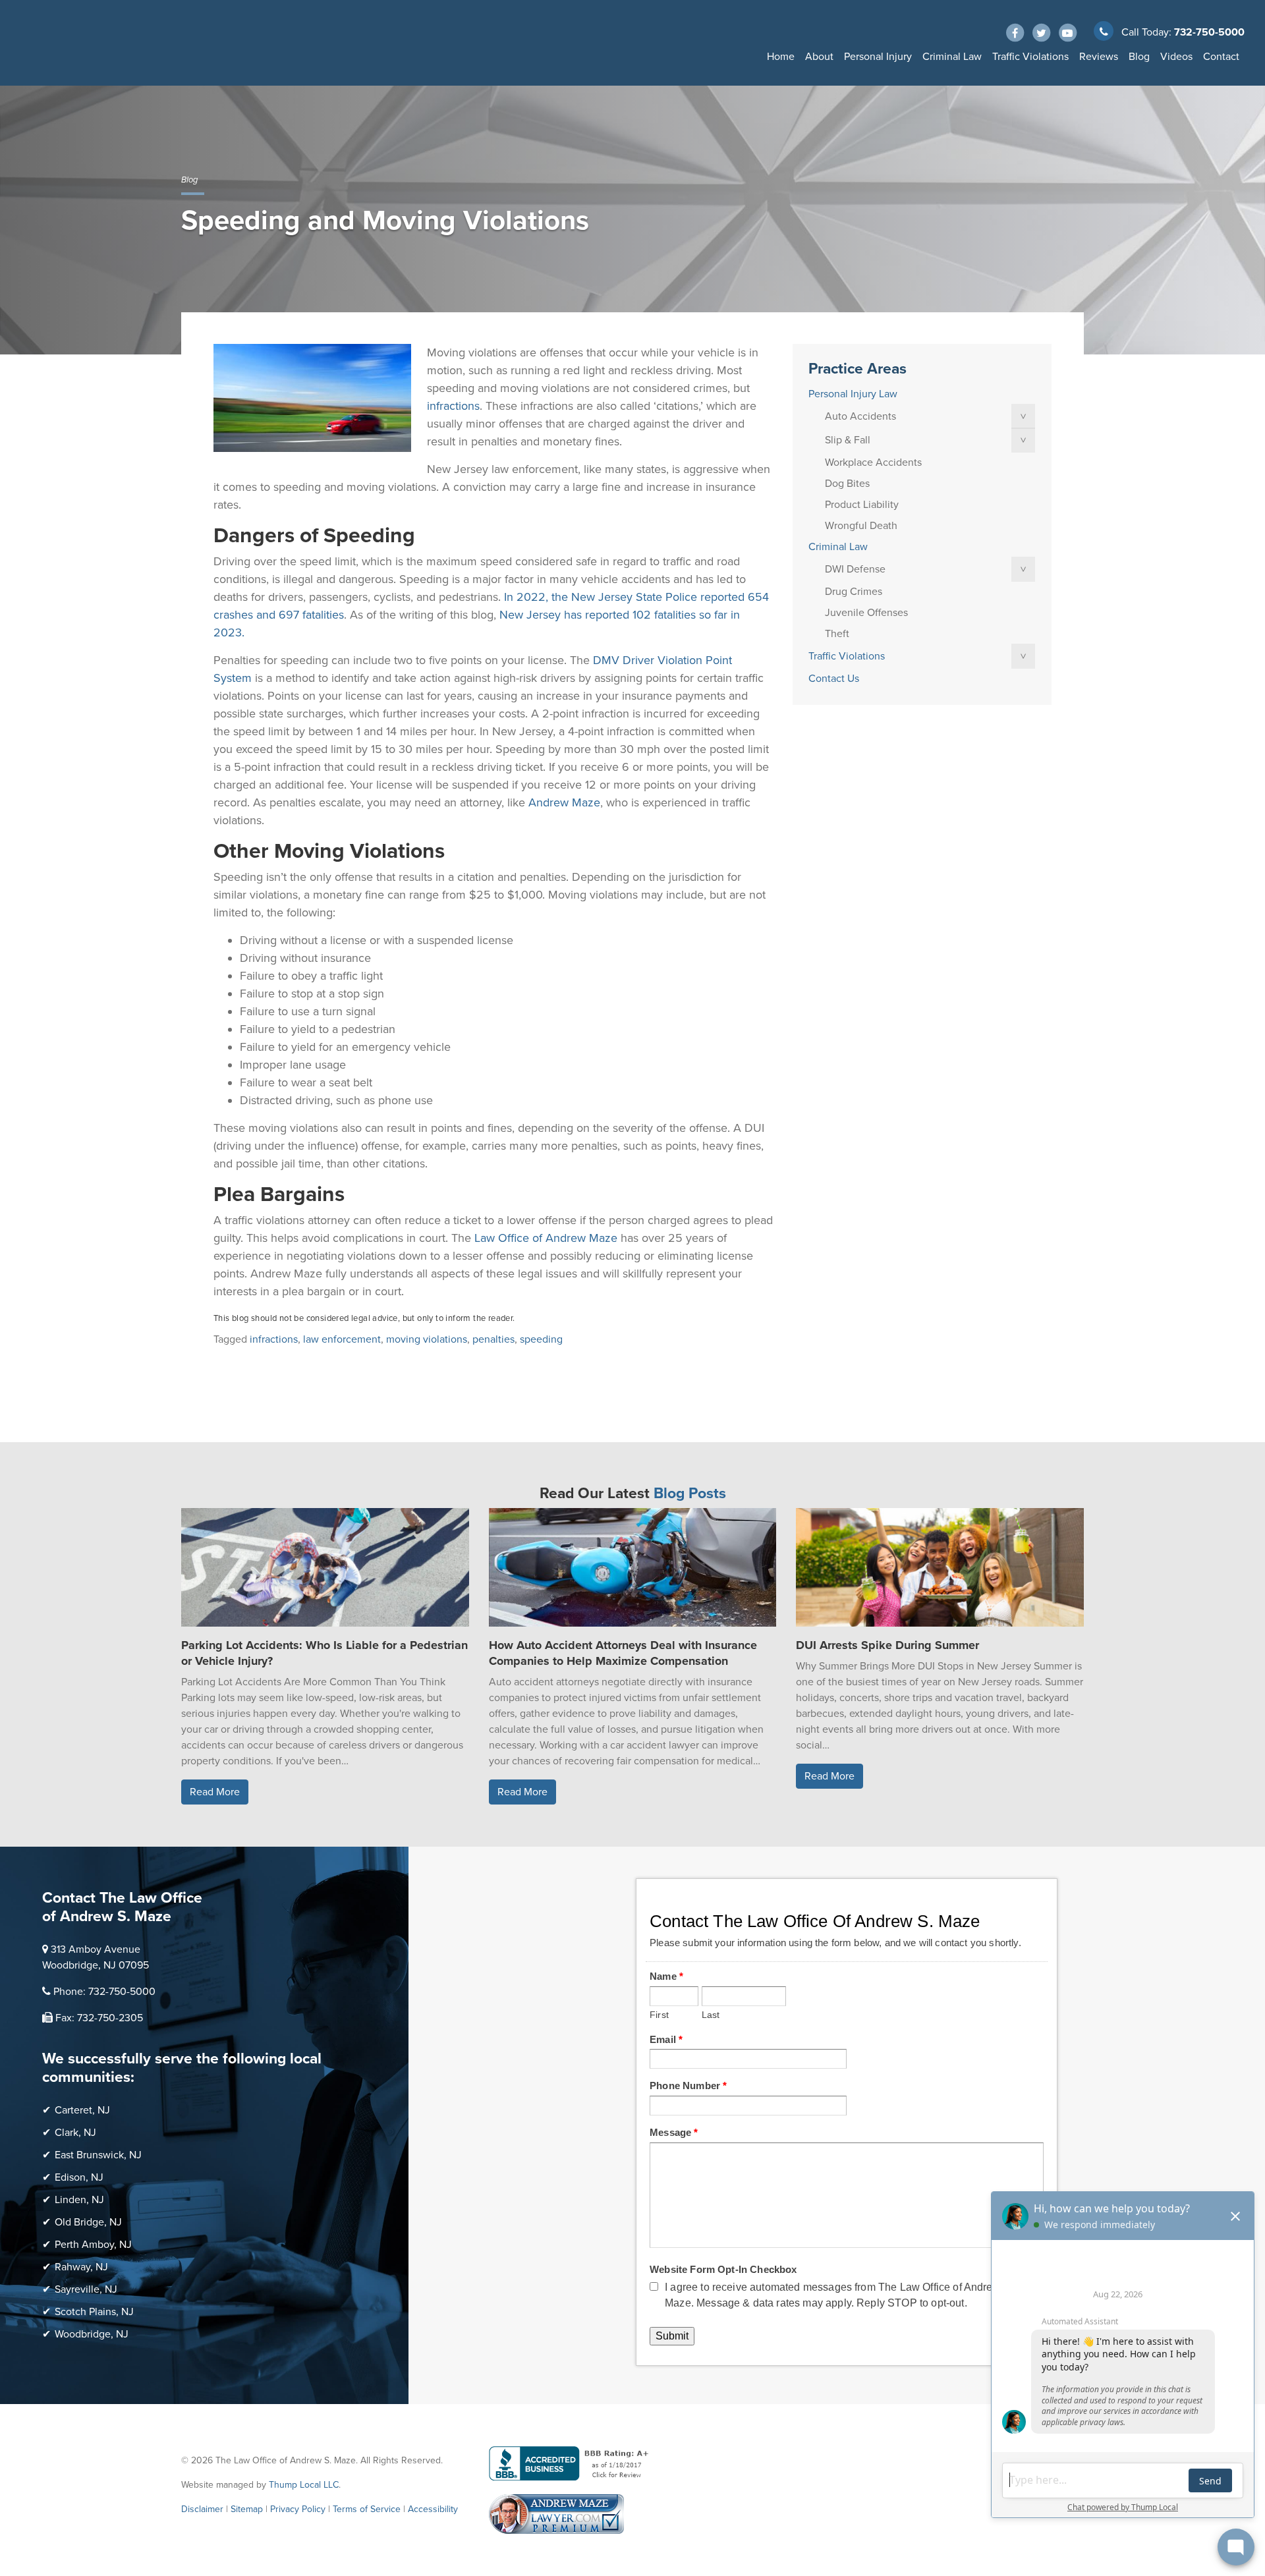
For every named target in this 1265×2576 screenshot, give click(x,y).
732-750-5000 (1209, 32)
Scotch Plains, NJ (94, 2312)
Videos (1176, 57)
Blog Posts (690, 1494)
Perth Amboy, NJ (93, 2245)
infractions (274, 1339)
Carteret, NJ (82, 2110)
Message (674, 2132)
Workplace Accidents (873, 462)
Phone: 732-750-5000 (104, 1992)
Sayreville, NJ (86, 2289)
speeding (541, 1339)
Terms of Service (367, 2509)
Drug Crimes (854, 592)
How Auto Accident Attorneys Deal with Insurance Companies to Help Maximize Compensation (623, 1653)
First (659, 2015)
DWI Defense (855, 569)
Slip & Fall (848, 440)
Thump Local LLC (304, 2485)
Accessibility (433, 2509)
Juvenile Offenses (866, 613)
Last (711, 2015)
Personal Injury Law (853, 394)
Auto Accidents (860, 416)
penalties (493, 1339)
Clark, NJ (75, 2133)
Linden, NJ (79, 2200)
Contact (1221, 57)
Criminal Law (952, 57)
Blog (1139, 57)
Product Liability (862, 505)
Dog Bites (847, 484)
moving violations (427, 1339)
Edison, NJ (79, 2177)
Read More (215, 1792)
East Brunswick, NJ (98, 2155)
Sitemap (247, 2509)
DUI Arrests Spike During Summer (887, 1645)
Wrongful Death (861, 526)
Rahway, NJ (81, 2267)
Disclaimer (202, 2509)
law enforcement (342, 1339)
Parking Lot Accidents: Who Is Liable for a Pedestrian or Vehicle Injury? (324, 1653)
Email (666, 2039)
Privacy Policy (298, 2509)
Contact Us (834, 679)
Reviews (1099, 57)
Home (781, 57)
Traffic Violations (1030, 57)
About (819, 57)
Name (666, 1976)
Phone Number (688, 2086)
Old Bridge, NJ (88, 2222)
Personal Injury (878, 57)
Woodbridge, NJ (92, 2334)
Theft (837, 634)
